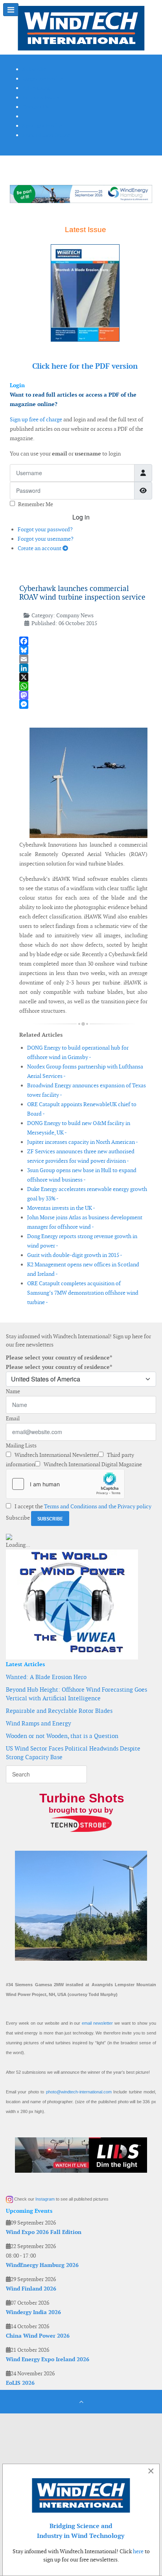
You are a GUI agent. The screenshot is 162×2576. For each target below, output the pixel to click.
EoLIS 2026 (20, 2383)
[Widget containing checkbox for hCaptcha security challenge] (65, 1484)
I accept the (82, 1506)
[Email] (83, 659)
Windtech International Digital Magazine (92, 1464)
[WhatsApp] (83, 686)
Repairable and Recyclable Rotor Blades (59, 1711)
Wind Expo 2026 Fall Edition (44, 2232)
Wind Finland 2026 (31, 2289)
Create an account (40, 548)
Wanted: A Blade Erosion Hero (46, 1677)
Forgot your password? (45, 529)
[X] (83, 677)
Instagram (45, 2199)
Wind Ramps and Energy (39, 1723)
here (138, 2551)
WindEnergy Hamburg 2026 (42, 2265)
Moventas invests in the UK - (61, 1208)
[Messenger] (83, 704)
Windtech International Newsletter (56, 1455)
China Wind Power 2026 (38, 2336)
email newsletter (97, 2023)
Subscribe (18, 1518)
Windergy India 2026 (33, 2312)
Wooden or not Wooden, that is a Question (62, 1736)
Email (13, 1418)
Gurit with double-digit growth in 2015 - (75, 1255)
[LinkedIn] (83, 668)
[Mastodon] (83, 695)
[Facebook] (83, 641)
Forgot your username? (46, 539)
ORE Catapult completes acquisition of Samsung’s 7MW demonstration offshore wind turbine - (83, 1293)
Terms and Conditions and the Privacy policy (98, 1506)
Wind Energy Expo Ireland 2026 (48, 2359)
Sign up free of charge (36, 419)
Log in (81, 517)
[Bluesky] (83, 650)
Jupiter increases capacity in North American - (83, 1142)
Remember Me (36, 504)
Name (13, 1391)
